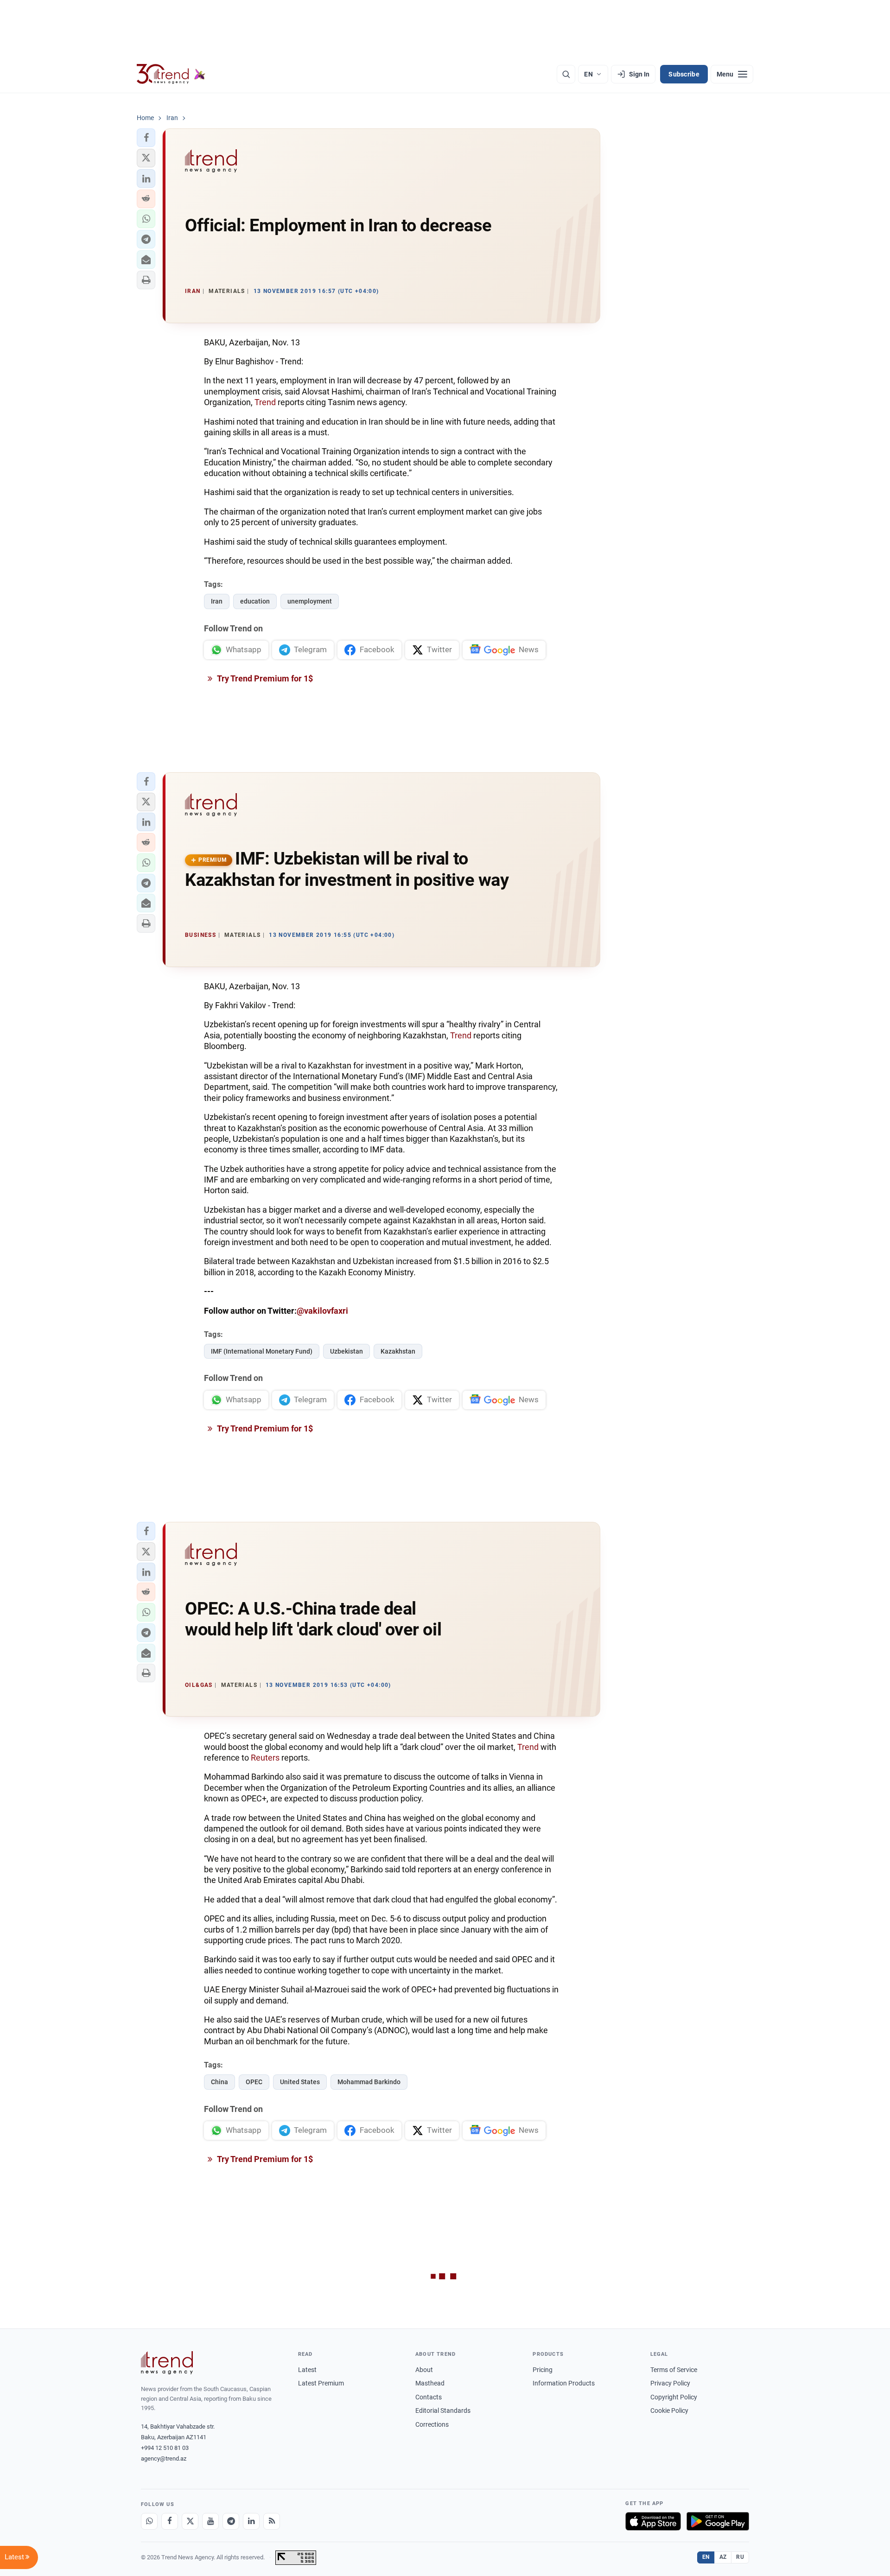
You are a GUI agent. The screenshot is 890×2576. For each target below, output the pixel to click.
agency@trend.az (164, 2458)
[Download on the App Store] (653, 2521)
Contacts (429, 2397)
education (255, 601)
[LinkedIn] (251, 2521)
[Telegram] (231, 2521)
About (424, 2370)
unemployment (310, 601)
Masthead (430, 2383)
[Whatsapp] (149, 2521)
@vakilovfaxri (322, 1311)
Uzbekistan (346, 1351)
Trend (265, 402)
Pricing (543, 2370)
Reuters (265, 1758)
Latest (307, 2370)
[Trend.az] (171, 74)
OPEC (254, 2082)
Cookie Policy (669, 2411)
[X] (190, 2521)
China (219, 2082)
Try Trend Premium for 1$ (264, 678)
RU (740, 2557)
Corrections (432, 2424)
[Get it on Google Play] (718, 2521)
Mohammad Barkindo (369, 2082)
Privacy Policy (670, 2383)
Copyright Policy (674, 2397)
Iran (217, 601)
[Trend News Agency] (167, 2363)
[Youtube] (210, 2521)
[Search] (566, 74)
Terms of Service (674, 2370)
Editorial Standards (443, 2411)
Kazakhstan (398, 1351)
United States (300, 2082)
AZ (723, 2557)
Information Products (564, 2383)
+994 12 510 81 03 (165, 2448)
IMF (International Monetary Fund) (262, 1351)
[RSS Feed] (272, 2521)
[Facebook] (170, 2521)
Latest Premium (321, 2383)
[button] (146, 138)
